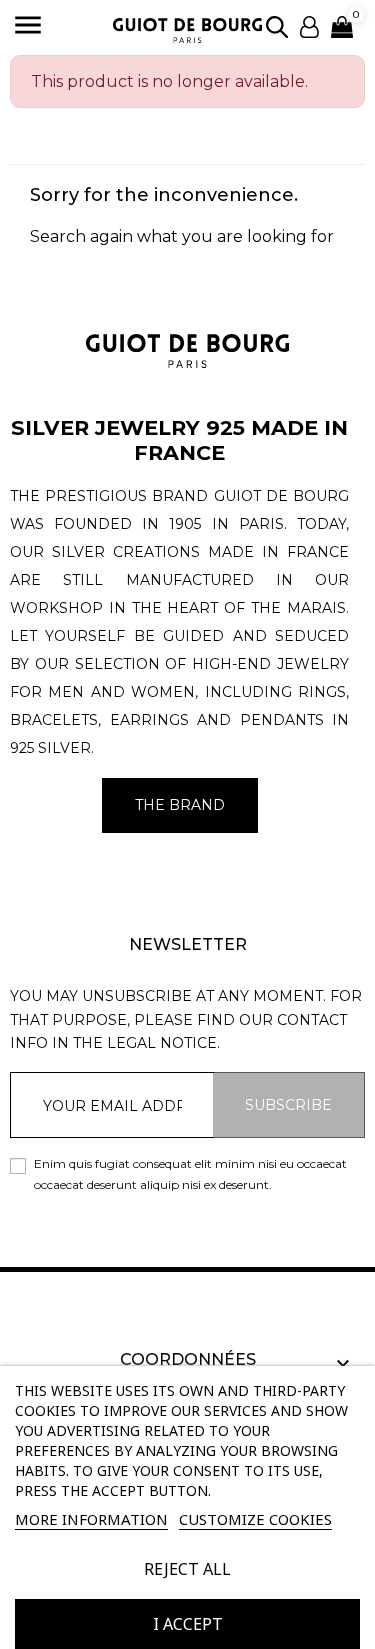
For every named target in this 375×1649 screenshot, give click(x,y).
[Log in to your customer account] (309, 25)
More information (91, 1519)
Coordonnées (188, 1359)
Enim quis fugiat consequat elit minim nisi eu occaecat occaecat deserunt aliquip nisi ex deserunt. (190, 1173)
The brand (180, 805)
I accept (188, 1624)
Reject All (187, 1569)
